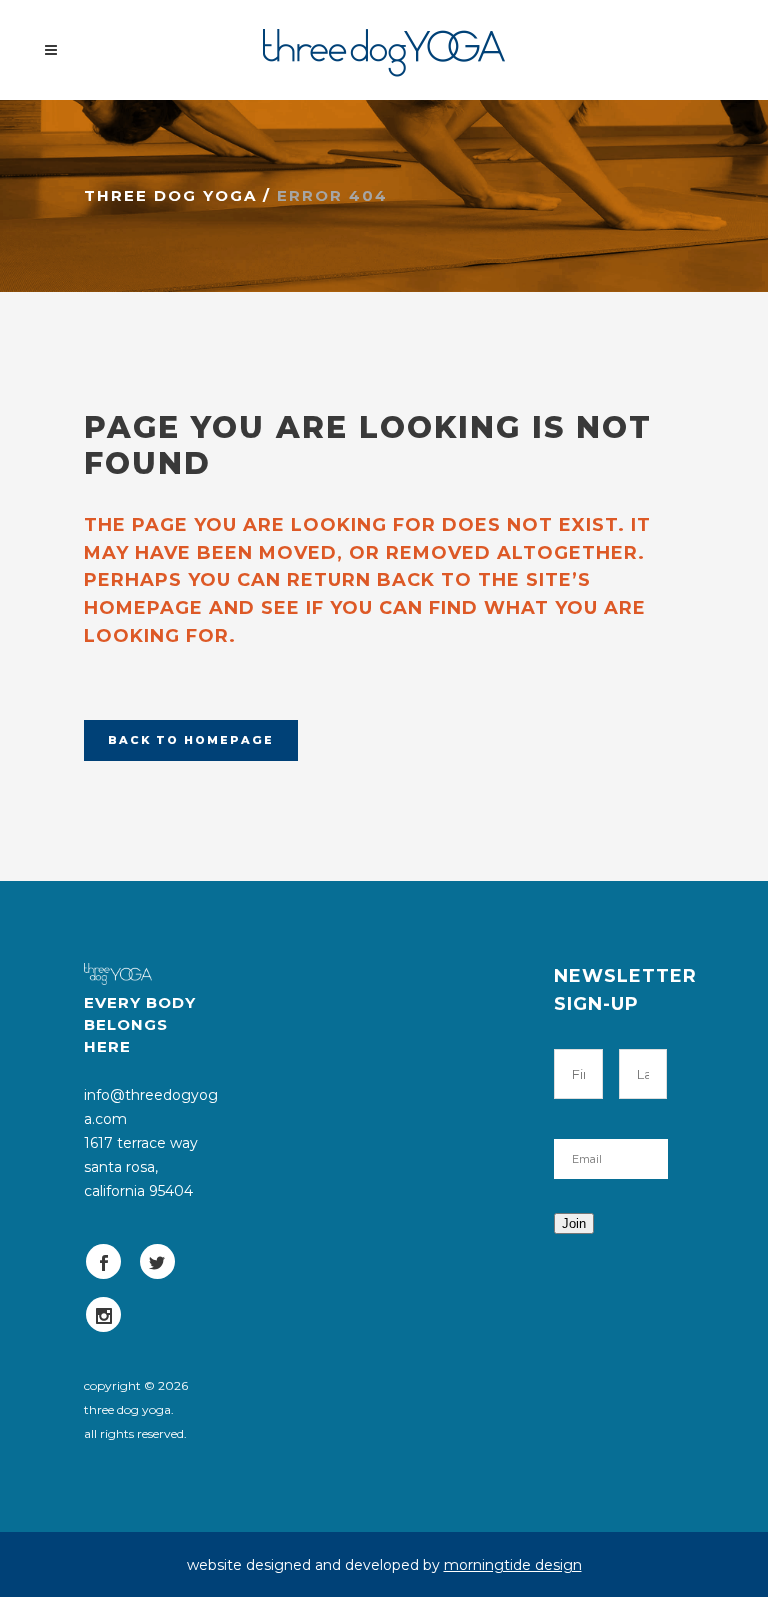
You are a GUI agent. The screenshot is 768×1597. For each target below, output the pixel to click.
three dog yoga (170, 195)
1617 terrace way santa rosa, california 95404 (141, 1167)
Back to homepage (191, 740)
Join (574, 1223)
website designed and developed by (384, 1565)
